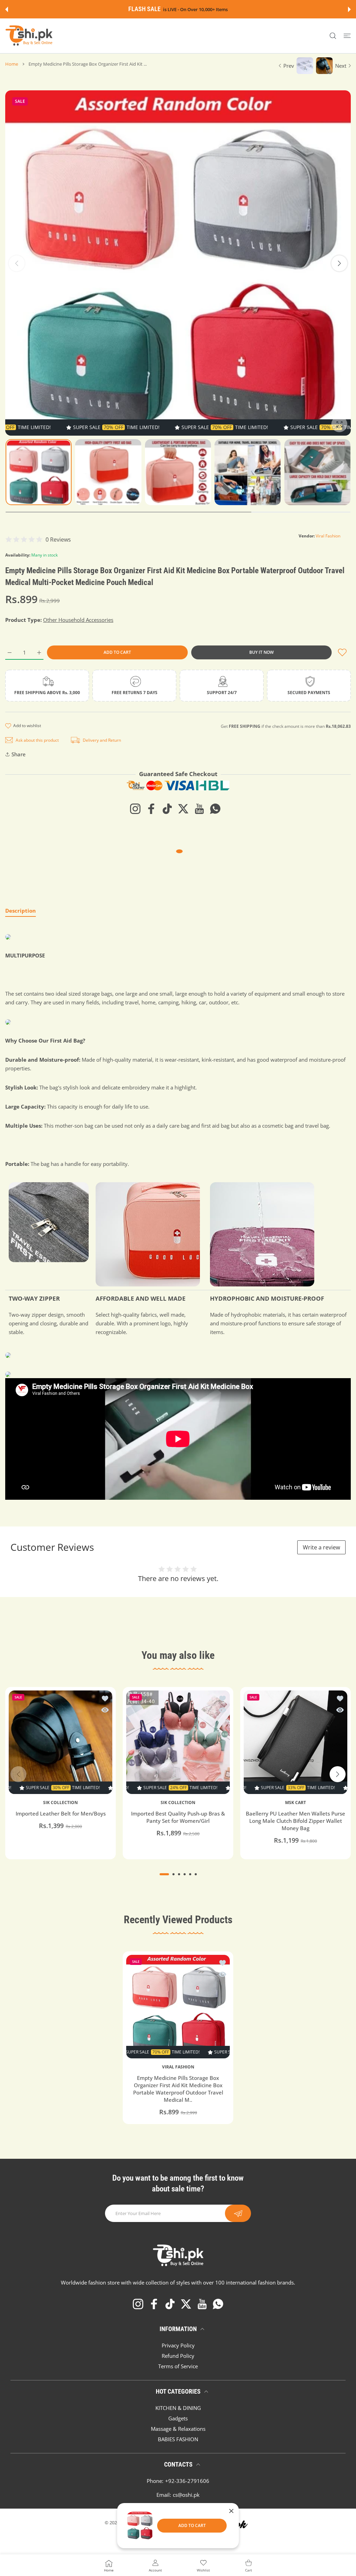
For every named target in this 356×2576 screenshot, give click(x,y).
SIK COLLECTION (60, 1803)
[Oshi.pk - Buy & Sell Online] (30, 36)
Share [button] (19, 754)
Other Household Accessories (78, 620)
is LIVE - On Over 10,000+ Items (190, 10)
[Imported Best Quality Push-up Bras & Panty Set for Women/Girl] (178, 1742)
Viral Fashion (328, 536)
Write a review (321, 1547)
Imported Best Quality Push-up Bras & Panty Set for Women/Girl (178, 1817)
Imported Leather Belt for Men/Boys (61, 1813)
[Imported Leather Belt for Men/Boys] (60, 1742)
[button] (7, 9)
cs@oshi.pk (186, 2495)
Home (12, 64)
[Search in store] (333, 36)
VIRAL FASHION (178, 2067)
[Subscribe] (238, 2213)
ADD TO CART (192, 2525)
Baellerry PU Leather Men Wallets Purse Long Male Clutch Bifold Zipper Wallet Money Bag (296, 1821)
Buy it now (261, 652)
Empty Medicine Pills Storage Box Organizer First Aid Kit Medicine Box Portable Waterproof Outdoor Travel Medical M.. (178, 2089)
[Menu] (347, 36)
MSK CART (296, 1803)
